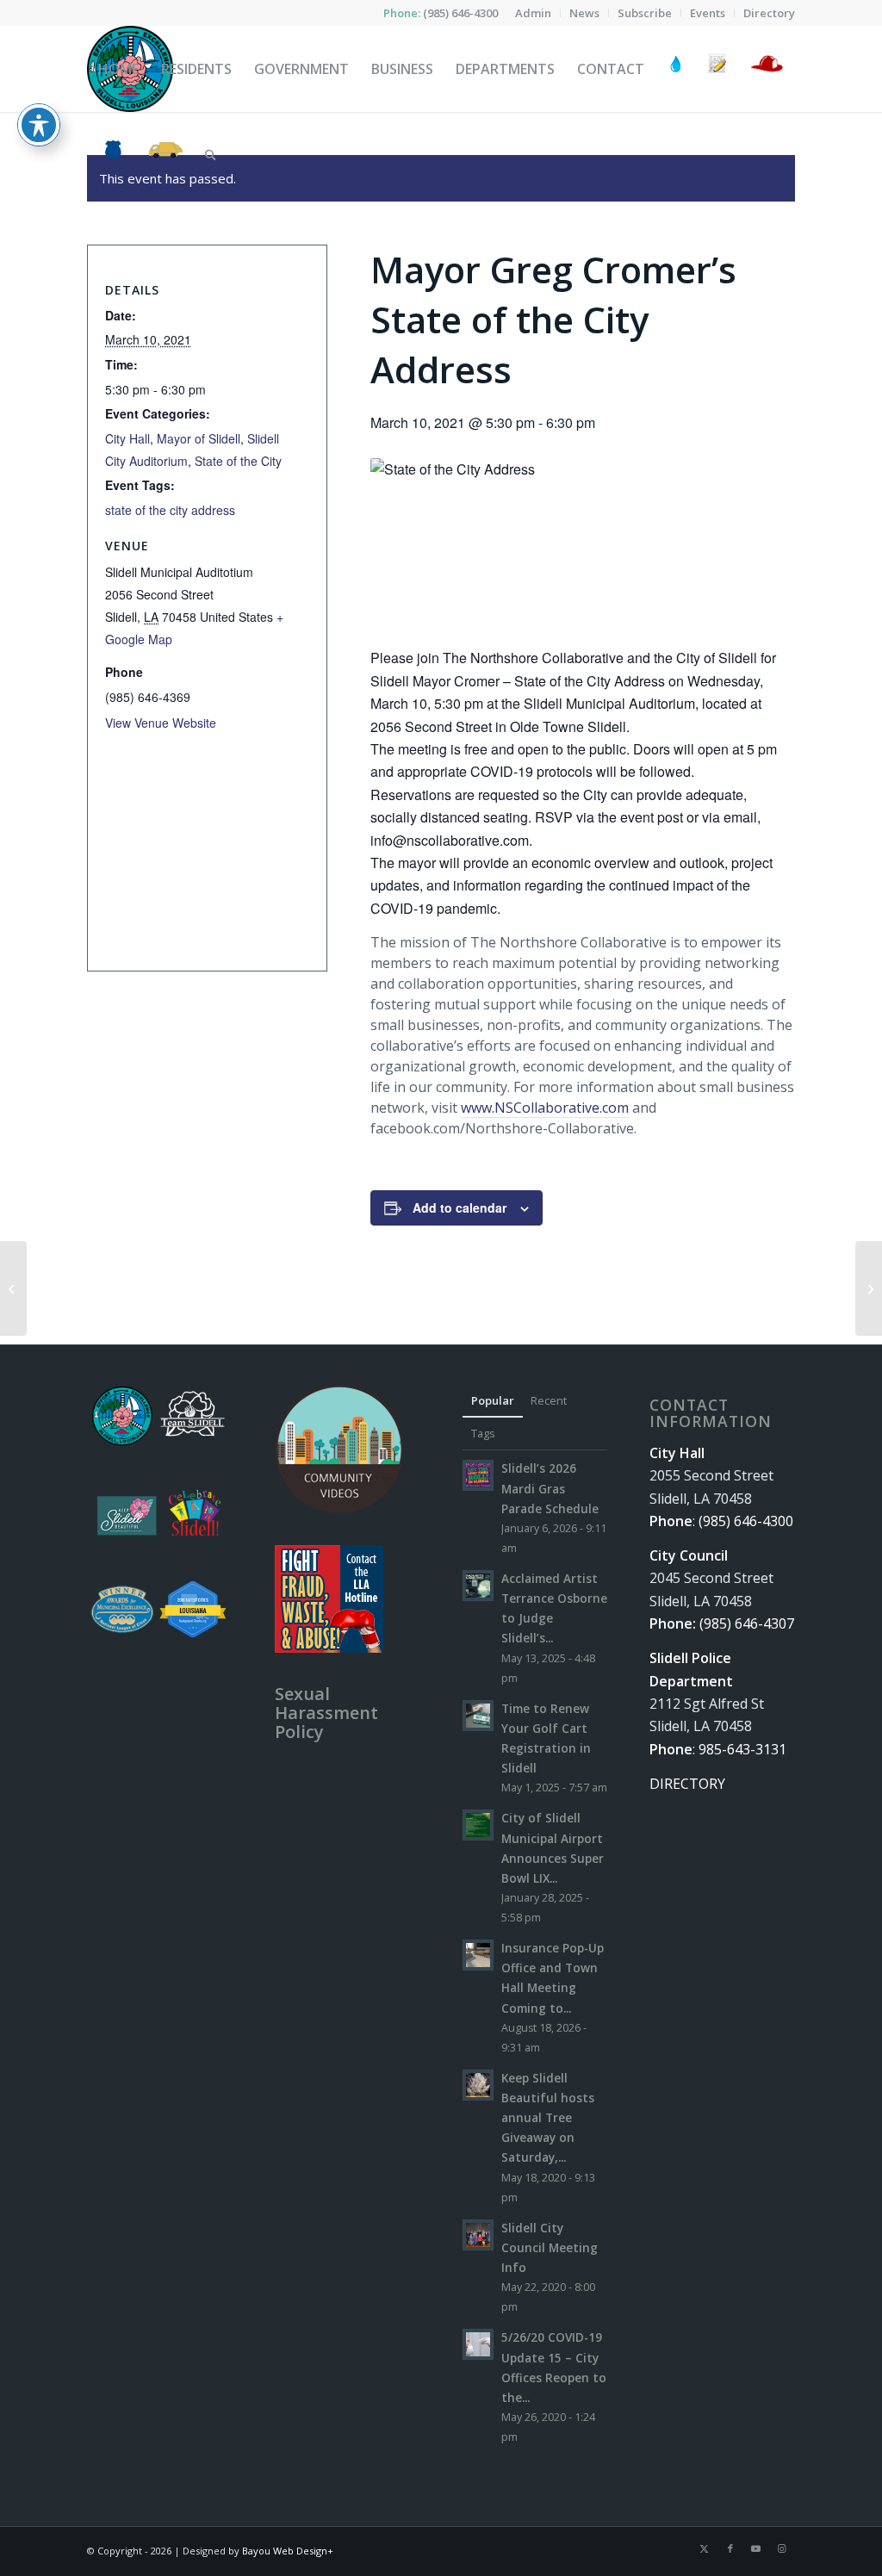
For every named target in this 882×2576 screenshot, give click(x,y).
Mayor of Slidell (199, 438)
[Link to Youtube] (756, 2548)
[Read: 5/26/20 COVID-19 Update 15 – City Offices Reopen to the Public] (478, 2344)
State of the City (238, 461)
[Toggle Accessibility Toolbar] (39, 125)
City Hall (127, 438)
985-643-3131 (742, 1749)
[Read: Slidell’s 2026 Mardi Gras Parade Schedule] (478, 1475)
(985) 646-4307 (747, 1623)
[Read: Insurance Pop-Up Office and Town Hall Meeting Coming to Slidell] (478, 1955)
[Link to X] (705, 2548)
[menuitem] (534, 13)
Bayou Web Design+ (288, 2551)
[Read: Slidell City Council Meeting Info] (478, 2235)
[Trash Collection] (166, 155)
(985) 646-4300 (460, 13)
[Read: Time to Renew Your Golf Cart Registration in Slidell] (478, 1716)
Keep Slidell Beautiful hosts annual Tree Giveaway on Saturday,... (548, 2118)
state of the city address (170, 510)
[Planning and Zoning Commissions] (869, 1288)
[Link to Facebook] (730, 2548)
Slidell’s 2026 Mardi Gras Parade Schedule (550, 1488)
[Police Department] (112, 155)
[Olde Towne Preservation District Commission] (13, 1288)
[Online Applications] (717, 69)
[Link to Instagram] (782, 2548)
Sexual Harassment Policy (326, 1713)
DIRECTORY (687, 1784)
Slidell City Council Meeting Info (550, 2247)
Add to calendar (460, 1207)
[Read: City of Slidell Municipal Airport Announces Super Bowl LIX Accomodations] (478, 1825)
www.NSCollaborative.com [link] (545, 1108)
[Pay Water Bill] (676, 69)
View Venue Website (161, 723)
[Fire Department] (766, 69)
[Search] (211, 155)
